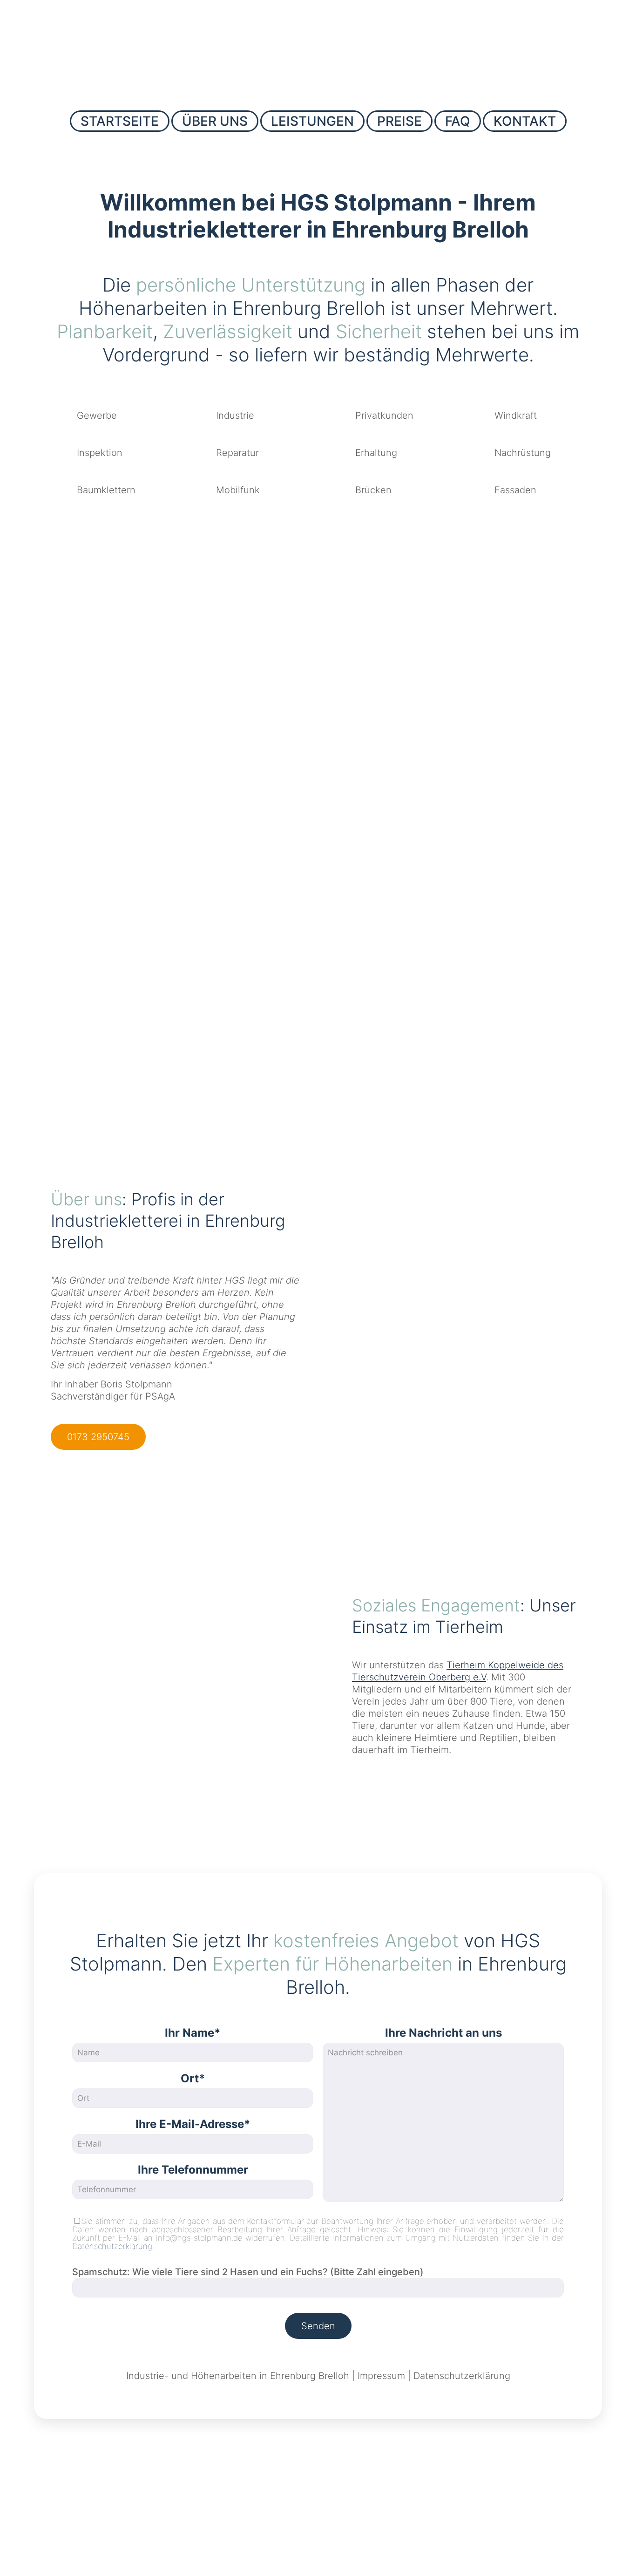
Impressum (381, 2376)
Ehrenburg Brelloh (310, 2376)
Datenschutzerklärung (112, 2246)
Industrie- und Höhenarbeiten (191, 2376)
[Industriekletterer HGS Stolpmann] (318, 53)
